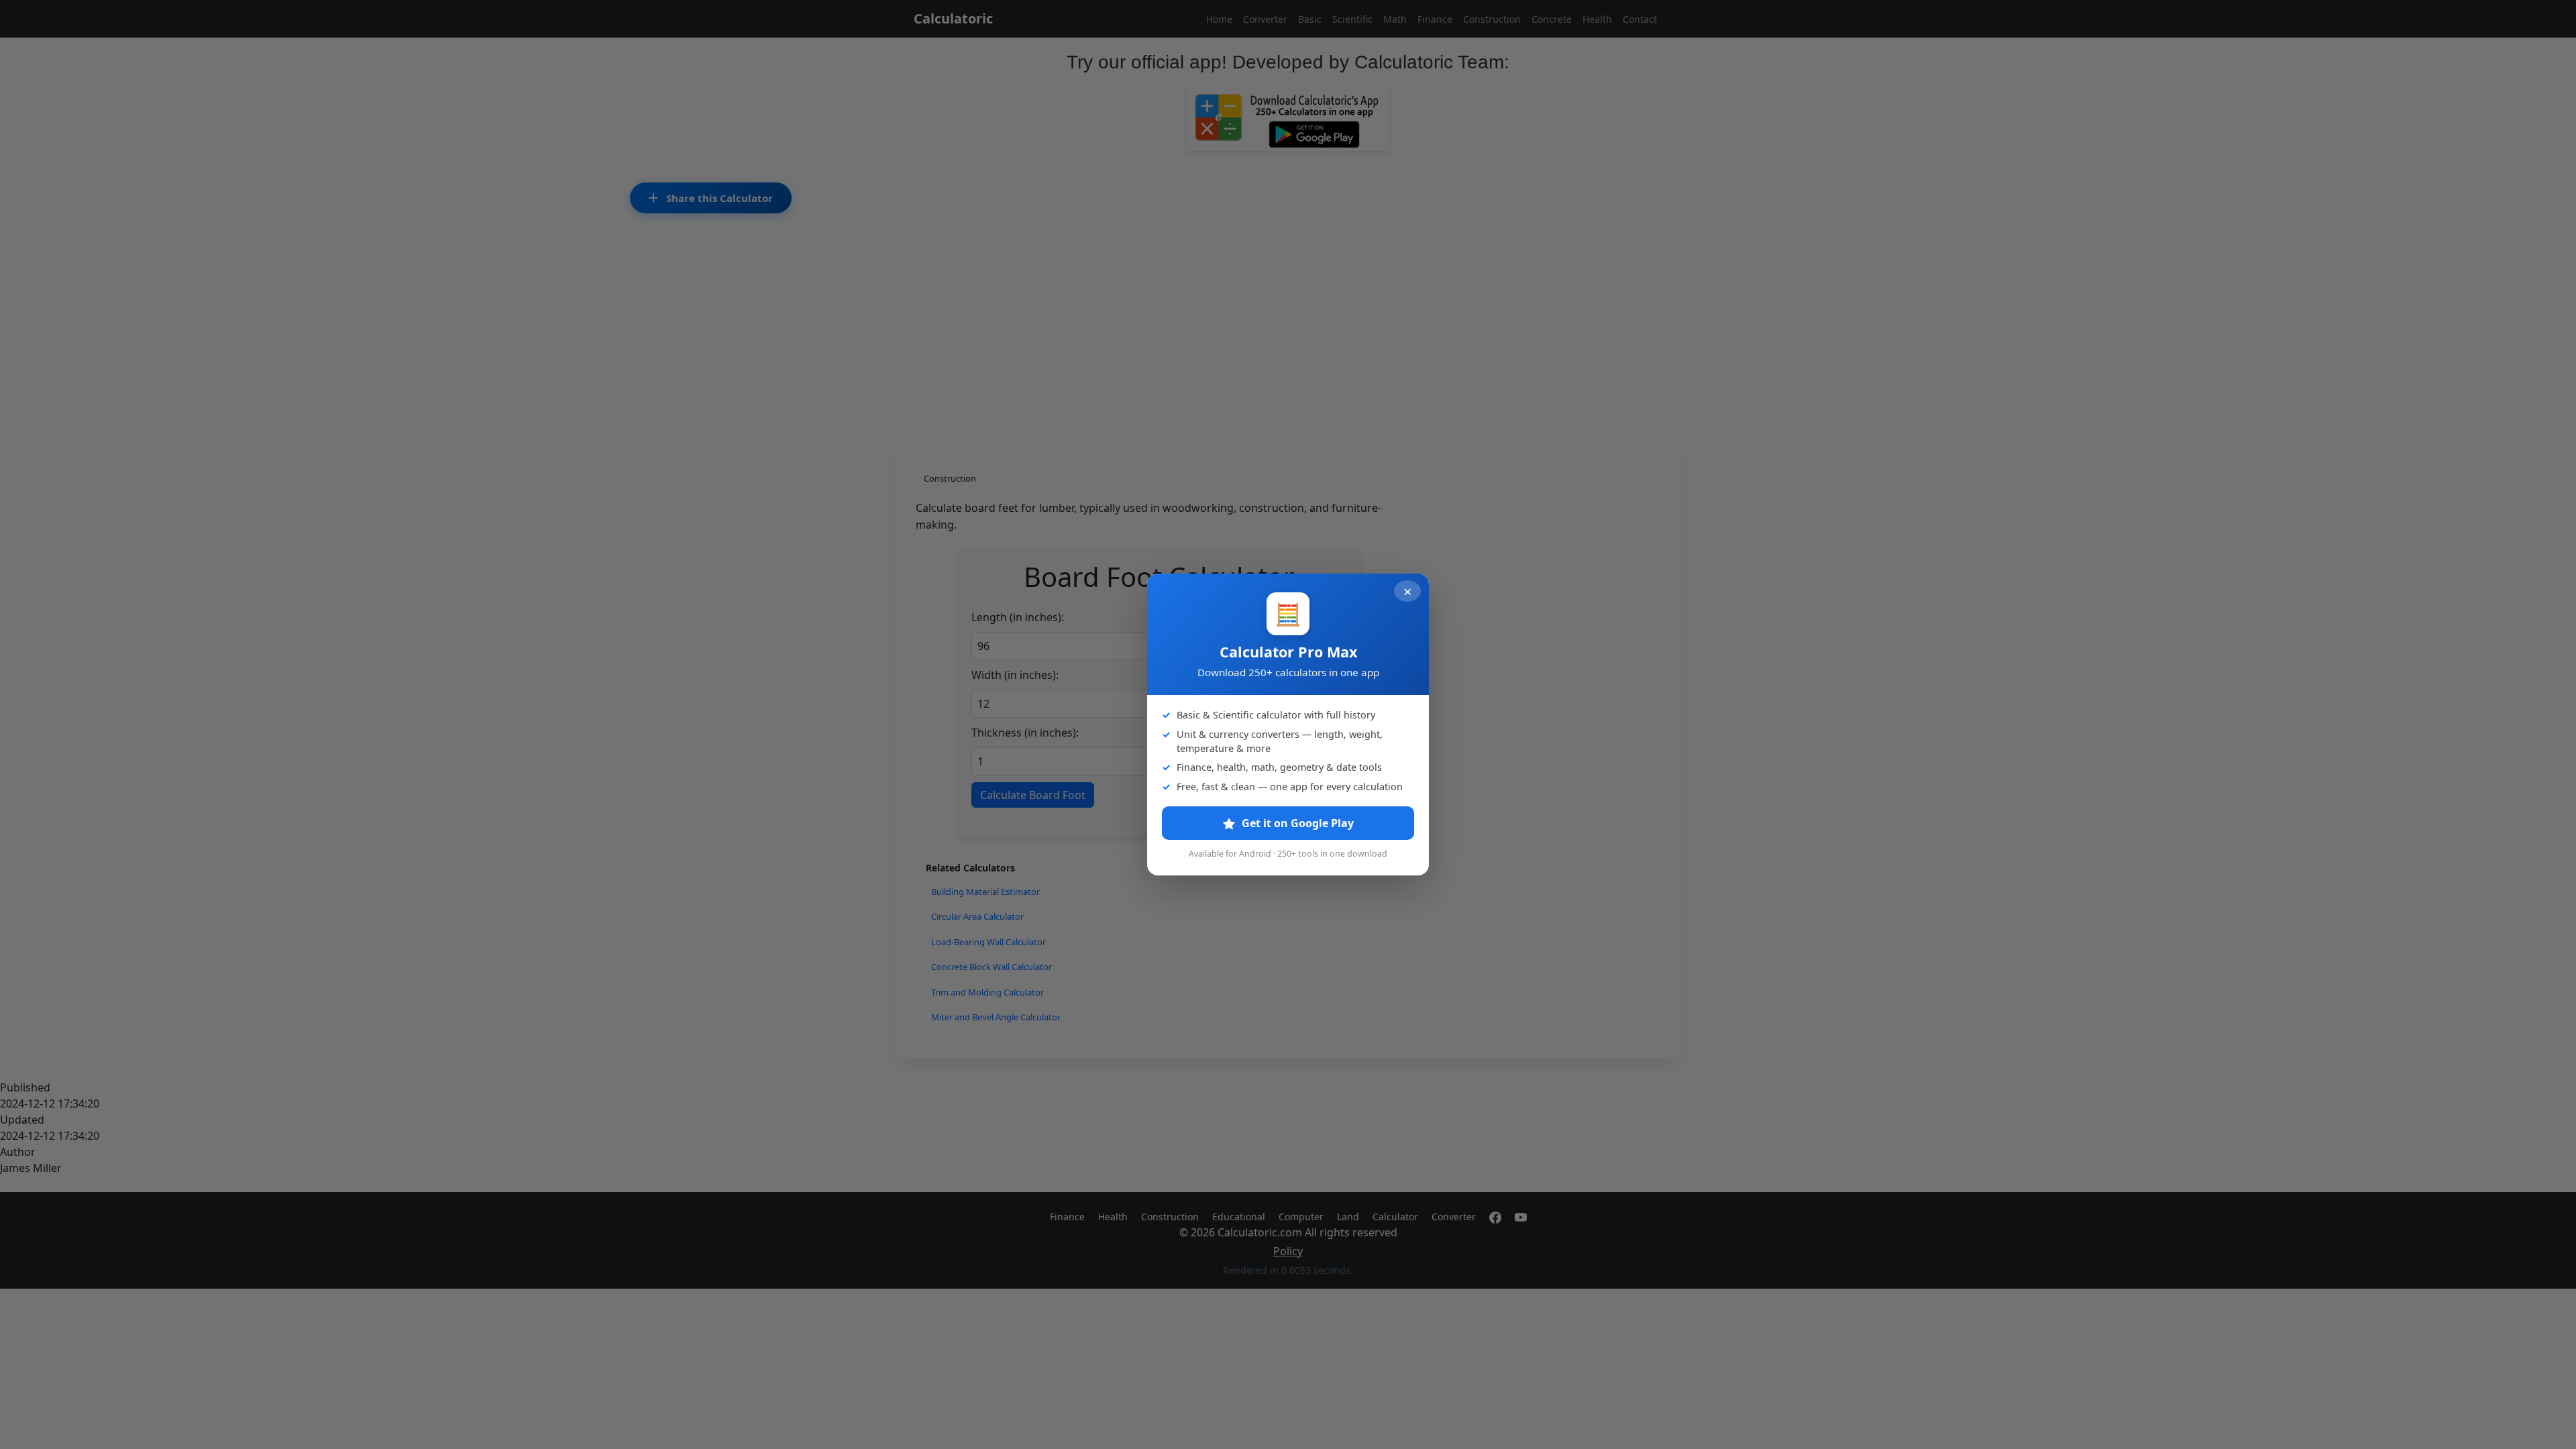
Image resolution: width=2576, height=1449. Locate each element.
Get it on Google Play (1296, 823)
